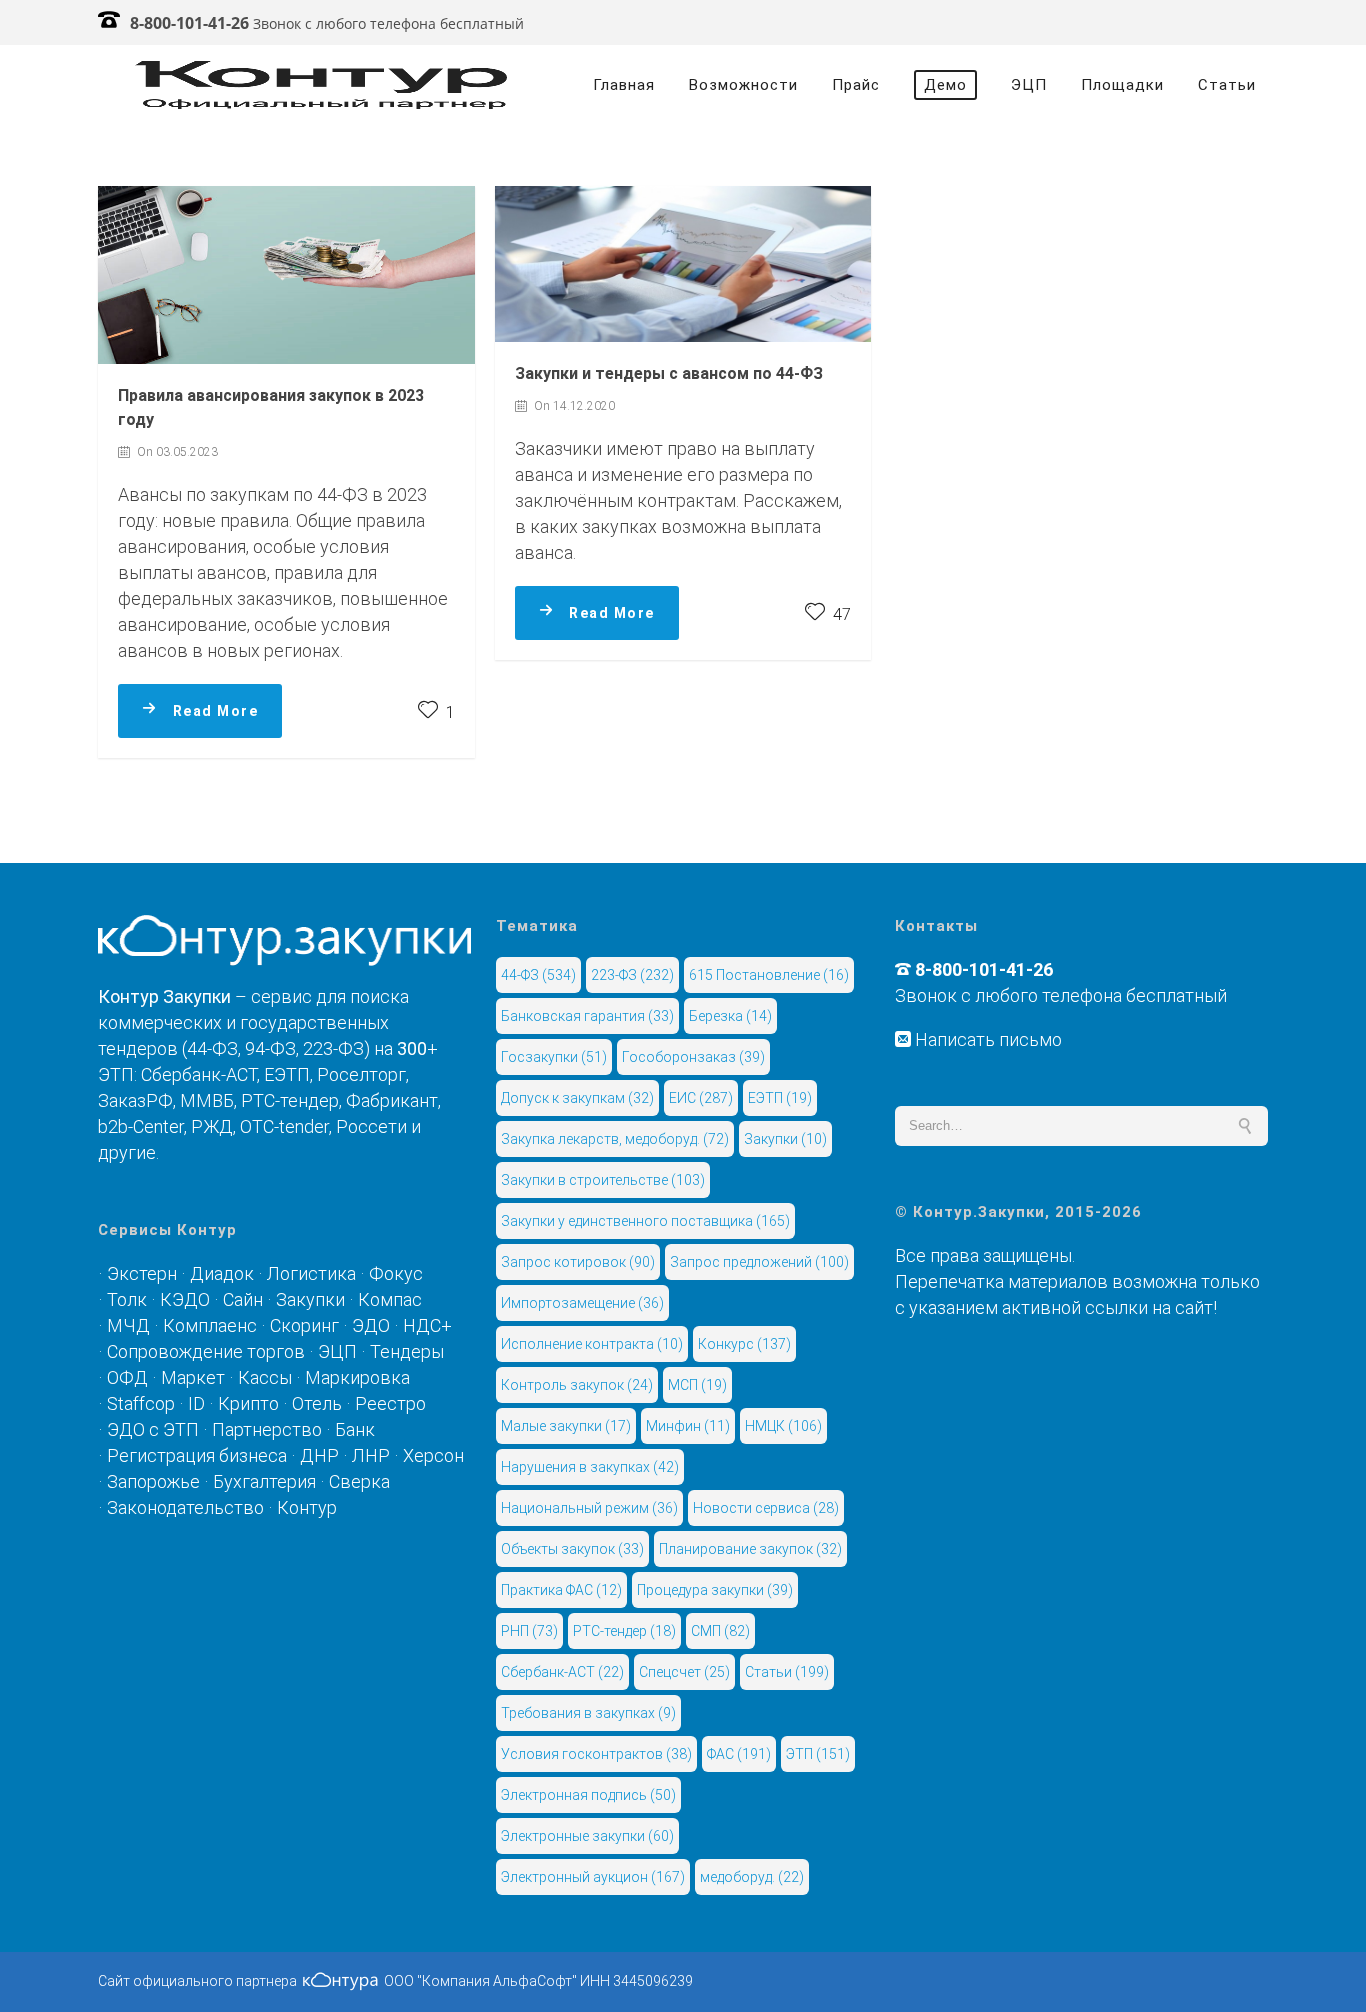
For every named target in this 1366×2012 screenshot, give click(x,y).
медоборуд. (752, 1877)
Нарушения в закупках (590, 1467)
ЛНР (371, 1455)
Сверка (359, 1481)
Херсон (433, 1455)
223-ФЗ (632, 975)
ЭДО (371, 1325)
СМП (720, 1631)
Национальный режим (589, 1508)
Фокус (396, 1273)
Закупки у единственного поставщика (645, 1221)
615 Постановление (769, 975)
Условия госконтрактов (596, 1754)
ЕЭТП (780, 1098)
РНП (529, 1631)
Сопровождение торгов (206, 1351)
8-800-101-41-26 (189, 23)
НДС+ (427, 1325)
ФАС (739, 1754)
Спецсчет (684, 1672)
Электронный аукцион (593, 1877)
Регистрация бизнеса (197, 1455)
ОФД (127, 1377)
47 (840, 614)
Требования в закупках (588, 1713)
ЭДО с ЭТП (153, 1429)
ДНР (319, 1455)
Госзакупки (554, 1057)
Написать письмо (986, 1039)
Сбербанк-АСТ (562, 1672)
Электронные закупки (587, 1836)
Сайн (243, 1299)
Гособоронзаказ (693, 1057)
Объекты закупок (572, 1549)
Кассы (265, 1377)
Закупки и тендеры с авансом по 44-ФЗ (669, 373)
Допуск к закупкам (577, 1098)
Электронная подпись (588, 1795)
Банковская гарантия (587, 1016)
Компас (390, 1299)
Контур (307, 1507)
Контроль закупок (577, 1385)
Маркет (193, 1377)
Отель (317, 1403)
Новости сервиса (766, 1508)
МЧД (128, 1325)
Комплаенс (210, 1325)
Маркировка (357, 1377)
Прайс (856, 85)
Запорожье (153, 1481)
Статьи (1227, 85)
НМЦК (783, 1426)
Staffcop (141, 1403)
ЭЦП (1029, 85)
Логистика (311, 1273)
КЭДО (185, 1299)
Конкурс (744, 1344)
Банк (355, 1429)
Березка (730, 1016)
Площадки (1122, 85)
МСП (697, 1385)
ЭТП (818, 1754)
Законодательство (185, 1507)
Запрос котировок (578, 1262)
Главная (624, 85)
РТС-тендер (624, 1631)
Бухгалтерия (264, 1481)
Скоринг (304, 1325)
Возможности (743, 85)
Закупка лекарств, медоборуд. (615, 1139)
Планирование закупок (750, 1549)
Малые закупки (566, 1426)
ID (196, 1403)
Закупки (310, 1299)
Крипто (248, 1403)
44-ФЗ (538, 975)
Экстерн (142, 1273)
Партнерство (267, 1429)
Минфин (688, 1426)
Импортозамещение (582, 1303)
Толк (127, 1299)
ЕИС (701, 1098)
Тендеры (407, 1351)
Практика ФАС (561, 1590)
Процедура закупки (715, 1590)
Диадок (222, 1273)
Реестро (390, 1403)
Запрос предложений (759, 1262)
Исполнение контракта (592, 1344)
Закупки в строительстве (603, 1180)
